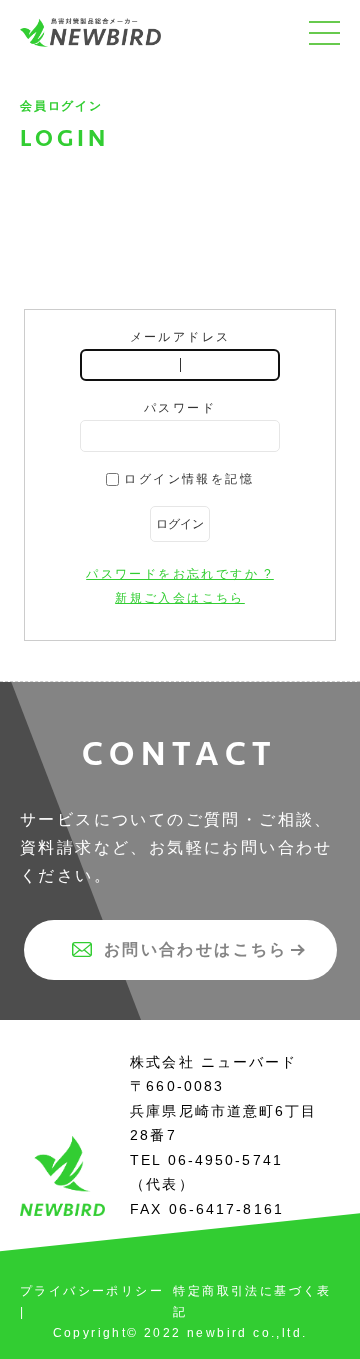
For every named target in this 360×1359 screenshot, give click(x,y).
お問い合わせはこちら (196, 949)
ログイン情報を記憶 (186, 479)
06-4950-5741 (225, 1160)
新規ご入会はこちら (180, 598)
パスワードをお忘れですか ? (180, 574)
